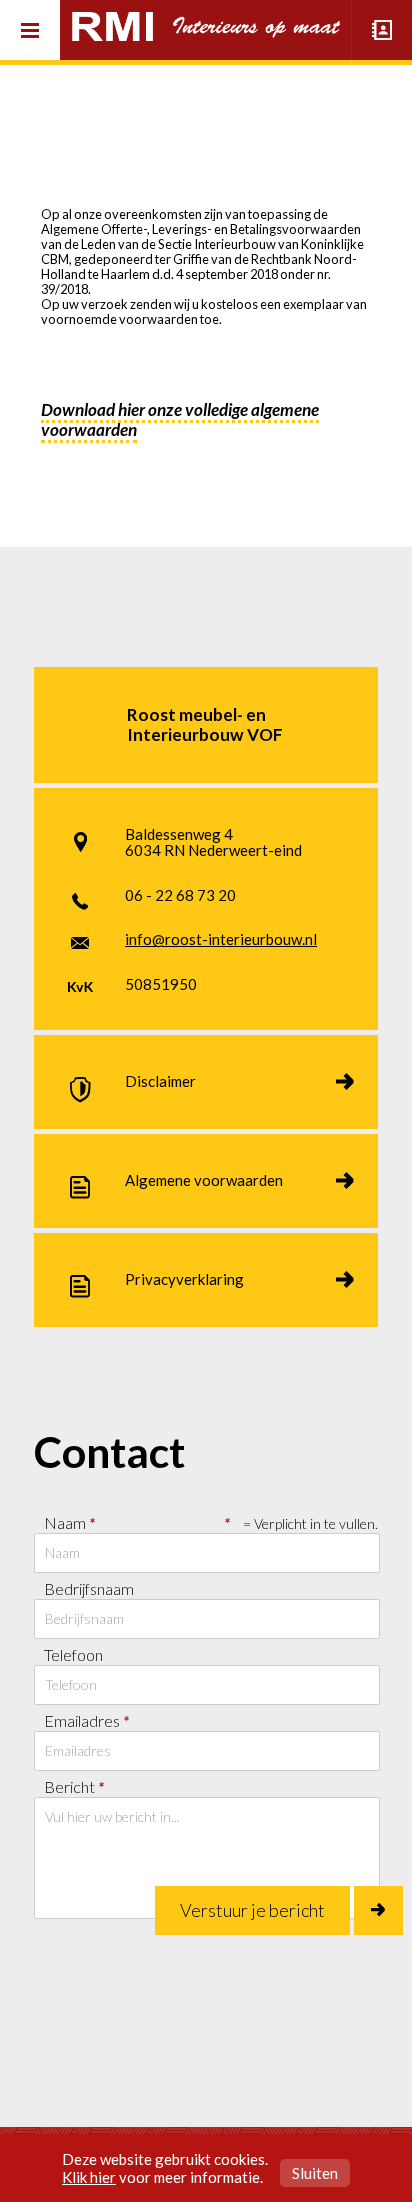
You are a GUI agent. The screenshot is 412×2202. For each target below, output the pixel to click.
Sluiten (315, 2173)
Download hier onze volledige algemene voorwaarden (180, 419)
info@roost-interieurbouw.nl (221, 939)
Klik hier (89, 2177)
